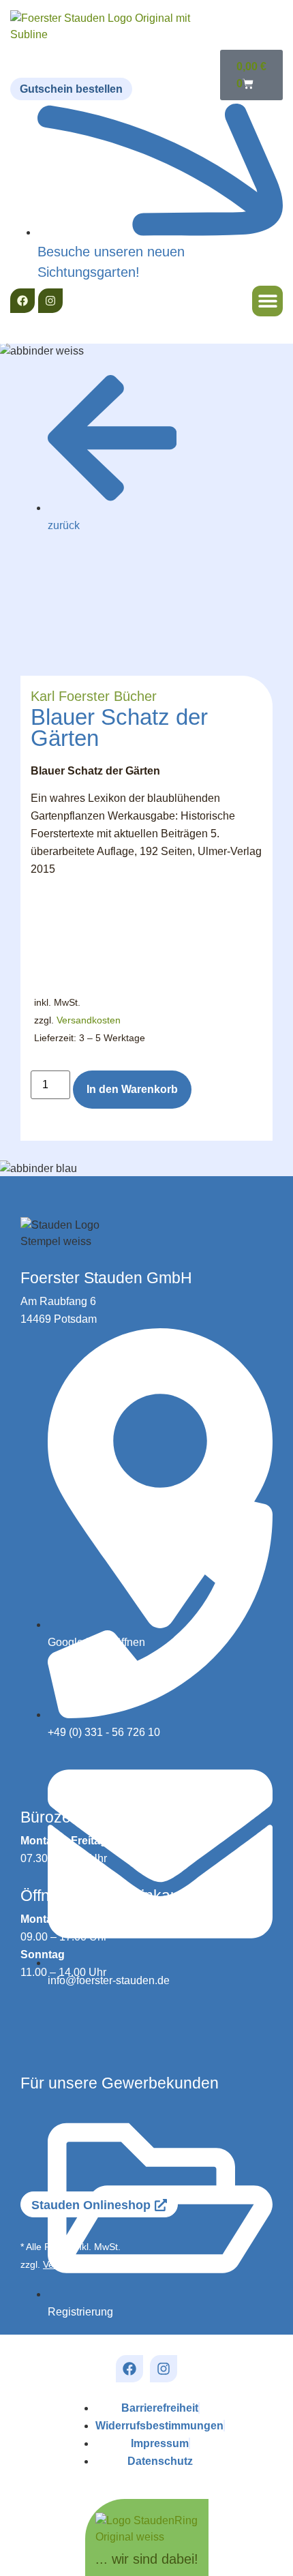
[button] (267, 301)
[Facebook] (22, 301)
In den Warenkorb (132, 1089)
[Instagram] (50, 301)
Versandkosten (89, 1020)
